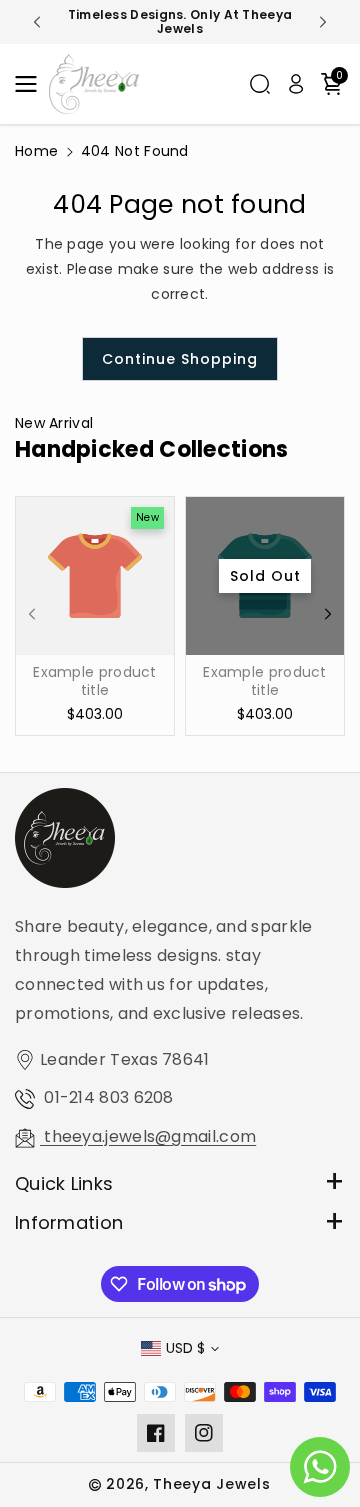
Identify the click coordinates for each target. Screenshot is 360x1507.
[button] (32, 84)
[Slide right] (328, 614)
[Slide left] (32, 614)
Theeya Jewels (211, 1484)
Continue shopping (180, 359)
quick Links (64, 1183)
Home (36, 151)
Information (69, 1222)
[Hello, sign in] (296, 84)
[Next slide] (323, 22)
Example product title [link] (95, 681)
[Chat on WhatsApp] (320, 1467)
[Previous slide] (37, 22)
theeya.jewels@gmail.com (148, 1136)
